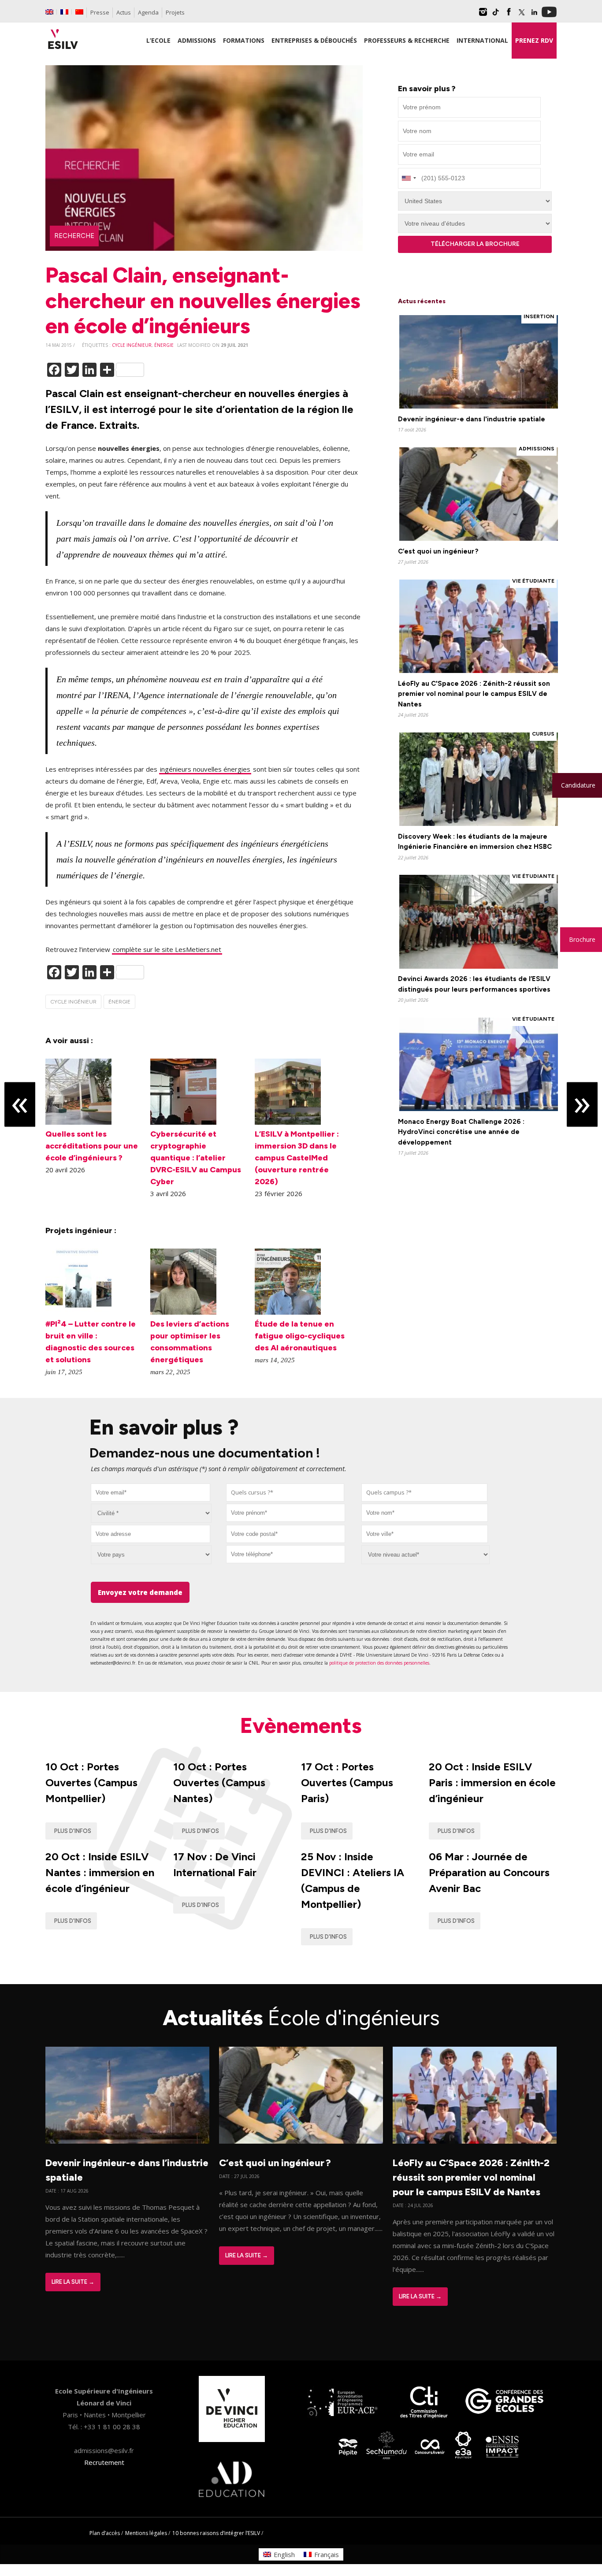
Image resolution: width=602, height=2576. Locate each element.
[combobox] (285, 1492)
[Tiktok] (496, 15)
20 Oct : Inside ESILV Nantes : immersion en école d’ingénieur (100, 1872)
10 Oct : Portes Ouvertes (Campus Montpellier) (91, 1782)
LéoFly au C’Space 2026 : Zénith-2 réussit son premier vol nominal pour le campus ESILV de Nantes (471, 2177)
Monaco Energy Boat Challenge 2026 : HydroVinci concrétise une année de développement (461, 1132)
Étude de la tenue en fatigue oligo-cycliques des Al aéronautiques (300, 1336)
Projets (175, 12)
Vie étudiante (533, 581)
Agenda (148, 12)
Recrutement (104, 2462)
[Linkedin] (534, 15)
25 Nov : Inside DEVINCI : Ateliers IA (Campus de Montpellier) (353, 1880)
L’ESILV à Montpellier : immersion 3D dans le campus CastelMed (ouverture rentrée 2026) (297, 1158)
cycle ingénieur (132, 345)
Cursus (543, 734)
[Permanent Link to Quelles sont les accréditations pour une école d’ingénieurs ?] (78, 1122)
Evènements (301, 1725)
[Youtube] (549, 15)
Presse (100, 12)
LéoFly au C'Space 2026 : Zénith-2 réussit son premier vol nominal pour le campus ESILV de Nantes (474, 694)
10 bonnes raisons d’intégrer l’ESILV (216, 2533)
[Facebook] (509, 15)
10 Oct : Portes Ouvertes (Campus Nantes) (219, 1782)
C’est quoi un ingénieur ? (438, 551)
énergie (164, 345)
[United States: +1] (409, 178)
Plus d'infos (73, 1831)
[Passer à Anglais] (49, 12)
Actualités (301, 2018)
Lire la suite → (73, 2282)
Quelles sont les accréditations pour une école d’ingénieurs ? (92, 1146)
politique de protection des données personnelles (379, 1663)
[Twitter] (521, 15)
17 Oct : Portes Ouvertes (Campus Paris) (347, 1782)
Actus (124, 12)
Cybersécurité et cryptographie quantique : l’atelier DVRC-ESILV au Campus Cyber (196, 1158)
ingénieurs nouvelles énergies (205, 769)
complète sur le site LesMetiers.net (167, 949)
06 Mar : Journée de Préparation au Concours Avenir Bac (489, 1872)
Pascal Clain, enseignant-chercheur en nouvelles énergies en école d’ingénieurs (203, 300)
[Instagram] (483, 15)
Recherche (74, 236)
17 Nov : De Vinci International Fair (215, 1864)
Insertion (539, 316)
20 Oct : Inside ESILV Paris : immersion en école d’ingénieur (492, 1782)
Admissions (537, 449)
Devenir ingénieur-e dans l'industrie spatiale (472, 419)
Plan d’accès (105, 2533)
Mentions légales (146, 2533)
